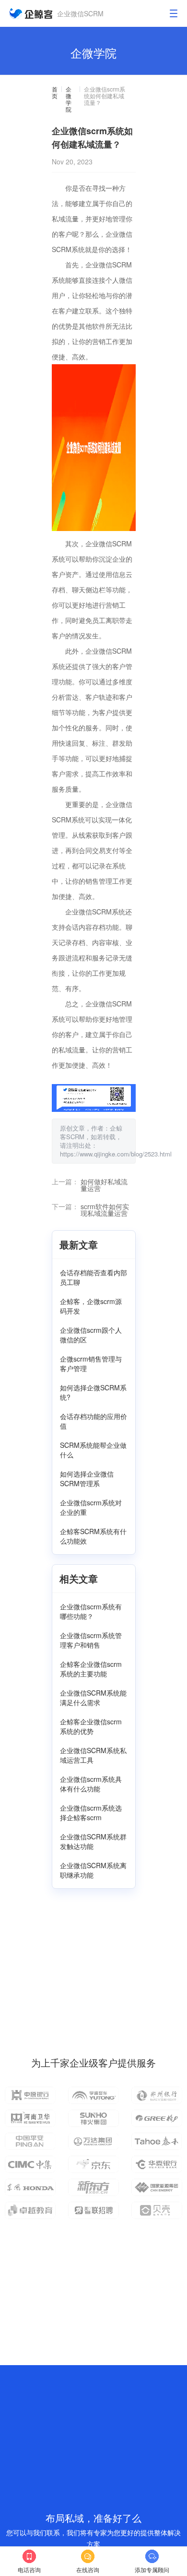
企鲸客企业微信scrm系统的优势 (91, 1726)
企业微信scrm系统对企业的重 (91, 1507)
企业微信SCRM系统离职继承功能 (93, 1870)
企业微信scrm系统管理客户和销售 (91, 1640)
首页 (55, 93)
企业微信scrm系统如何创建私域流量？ (105, 96)
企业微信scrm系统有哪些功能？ (91, 1611)
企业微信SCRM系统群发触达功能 (93, 1841)
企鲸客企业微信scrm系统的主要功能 (91, 1669)
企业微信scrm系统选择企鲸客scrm (91, 1813)
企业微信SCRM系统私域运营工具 (93, 1755)
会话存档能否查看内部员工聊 (93, 1277)
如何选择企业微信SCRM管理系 (87, 1479)
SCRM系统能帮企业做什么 (93, 1450)
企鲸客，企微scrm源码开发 (91, 1306)
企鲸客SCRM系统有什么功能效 (93, 1536)
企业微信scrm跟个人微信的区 (91, 1335)
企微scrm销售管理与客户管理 (91, 1363)
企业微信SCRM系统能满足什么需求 (93, 1698)
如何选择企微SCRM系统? (93, 1392)
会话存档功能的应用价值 (93, 1421)
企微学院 (69, 99)
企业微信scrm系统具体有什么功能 (91, 1784)
